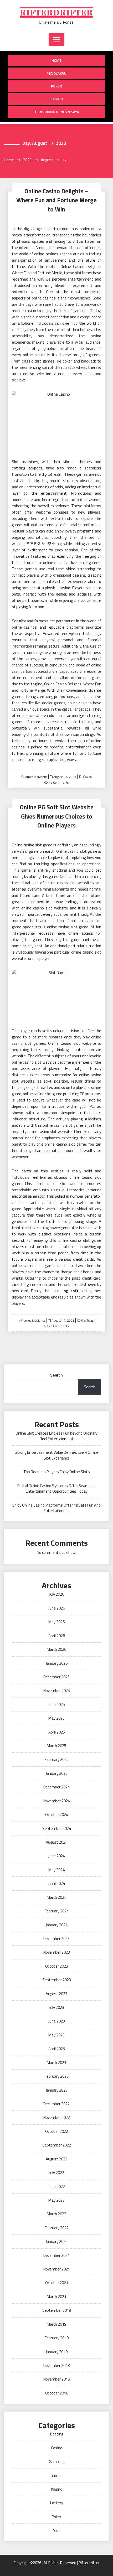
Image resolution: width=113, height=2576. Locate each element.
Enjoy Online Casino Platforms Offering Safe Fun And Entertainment (56, 1508)
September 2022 (57, 2145)
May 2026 (56, 1622)
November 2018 (57, 2379)
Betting (57, 2434)
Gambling (87, 1321)
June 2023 (57, 2021)
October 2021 (57, 2283)
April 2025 (57, 1732)
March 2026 (56, 1649)
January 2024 (57, 1925)
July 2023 (57, 2007)
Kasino (57, 99)
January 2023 (57, 2090)
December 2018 (56, 2365)
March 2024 (56, 1897)
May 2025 (56, 1718)
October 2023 (57, 1966)
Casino (87, 777)
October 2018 (57, 2393)
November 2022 (57, 2117)
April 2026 (57, 1636)
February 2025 (57, 1759)
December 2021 (56, 2255)
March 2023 (56, 2063)
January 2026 (57, 1663)
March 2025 (56, 1746)
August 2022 (56, 2159)
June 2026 (57, 1608)
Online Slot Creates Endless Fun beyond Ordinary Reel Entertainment (56, 1436)
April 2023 (57, 2049)
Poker (56, 86)
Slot (57, 2530)
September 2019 (57, 2310)
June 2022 (57, 2187)
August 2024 (56, 1842)
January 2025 (57, 1773)
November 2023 (57, 1952)
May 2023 (56, 2035)
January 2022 (57, 2241)
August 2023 (56, 1994)
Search (56, 1375)
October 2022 (57, 2131)
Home (56, 60)
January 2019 (57, 2352)
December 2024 (56, 1787)
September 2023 (57, 1980)
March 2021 (56, 2297)
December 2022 (56, 2104)
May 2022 (56, 2200)
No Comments (58, 782)
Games (56, 2476)
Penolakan (56, 73)
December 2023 (56, 1939)
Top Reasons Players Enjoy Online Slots (57, 1472)
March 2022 (56, 2214)
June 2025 (57, 1705)
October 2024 (57, 1815)
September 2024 (57, 1828)
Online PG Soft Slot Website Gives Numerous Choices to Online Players (57, 816)
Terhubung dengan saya (56, 112)
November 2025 (57, 1691)
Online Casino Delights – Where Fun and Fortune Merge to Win (56, 200)
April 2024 (57, 1883)
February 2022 (57, 2228)
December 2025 (56, 1677)
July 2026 (57, 1594)
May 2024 (56, 1870)
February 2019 (57, 2338)
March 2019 (56, 2324)
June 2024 (57, 1856)
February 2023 (57, 2076)
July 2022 (57, 2173)
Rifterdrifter (56, 12)
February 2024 (57, 1911)
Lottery (57, 2503)
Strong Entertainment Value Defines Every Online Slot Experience (56, 1455)
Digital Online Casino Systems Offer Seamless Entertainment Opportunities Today (56, 1488)
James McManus (36, 777)
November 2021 (57, 2269)
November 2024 (57, 1801)
